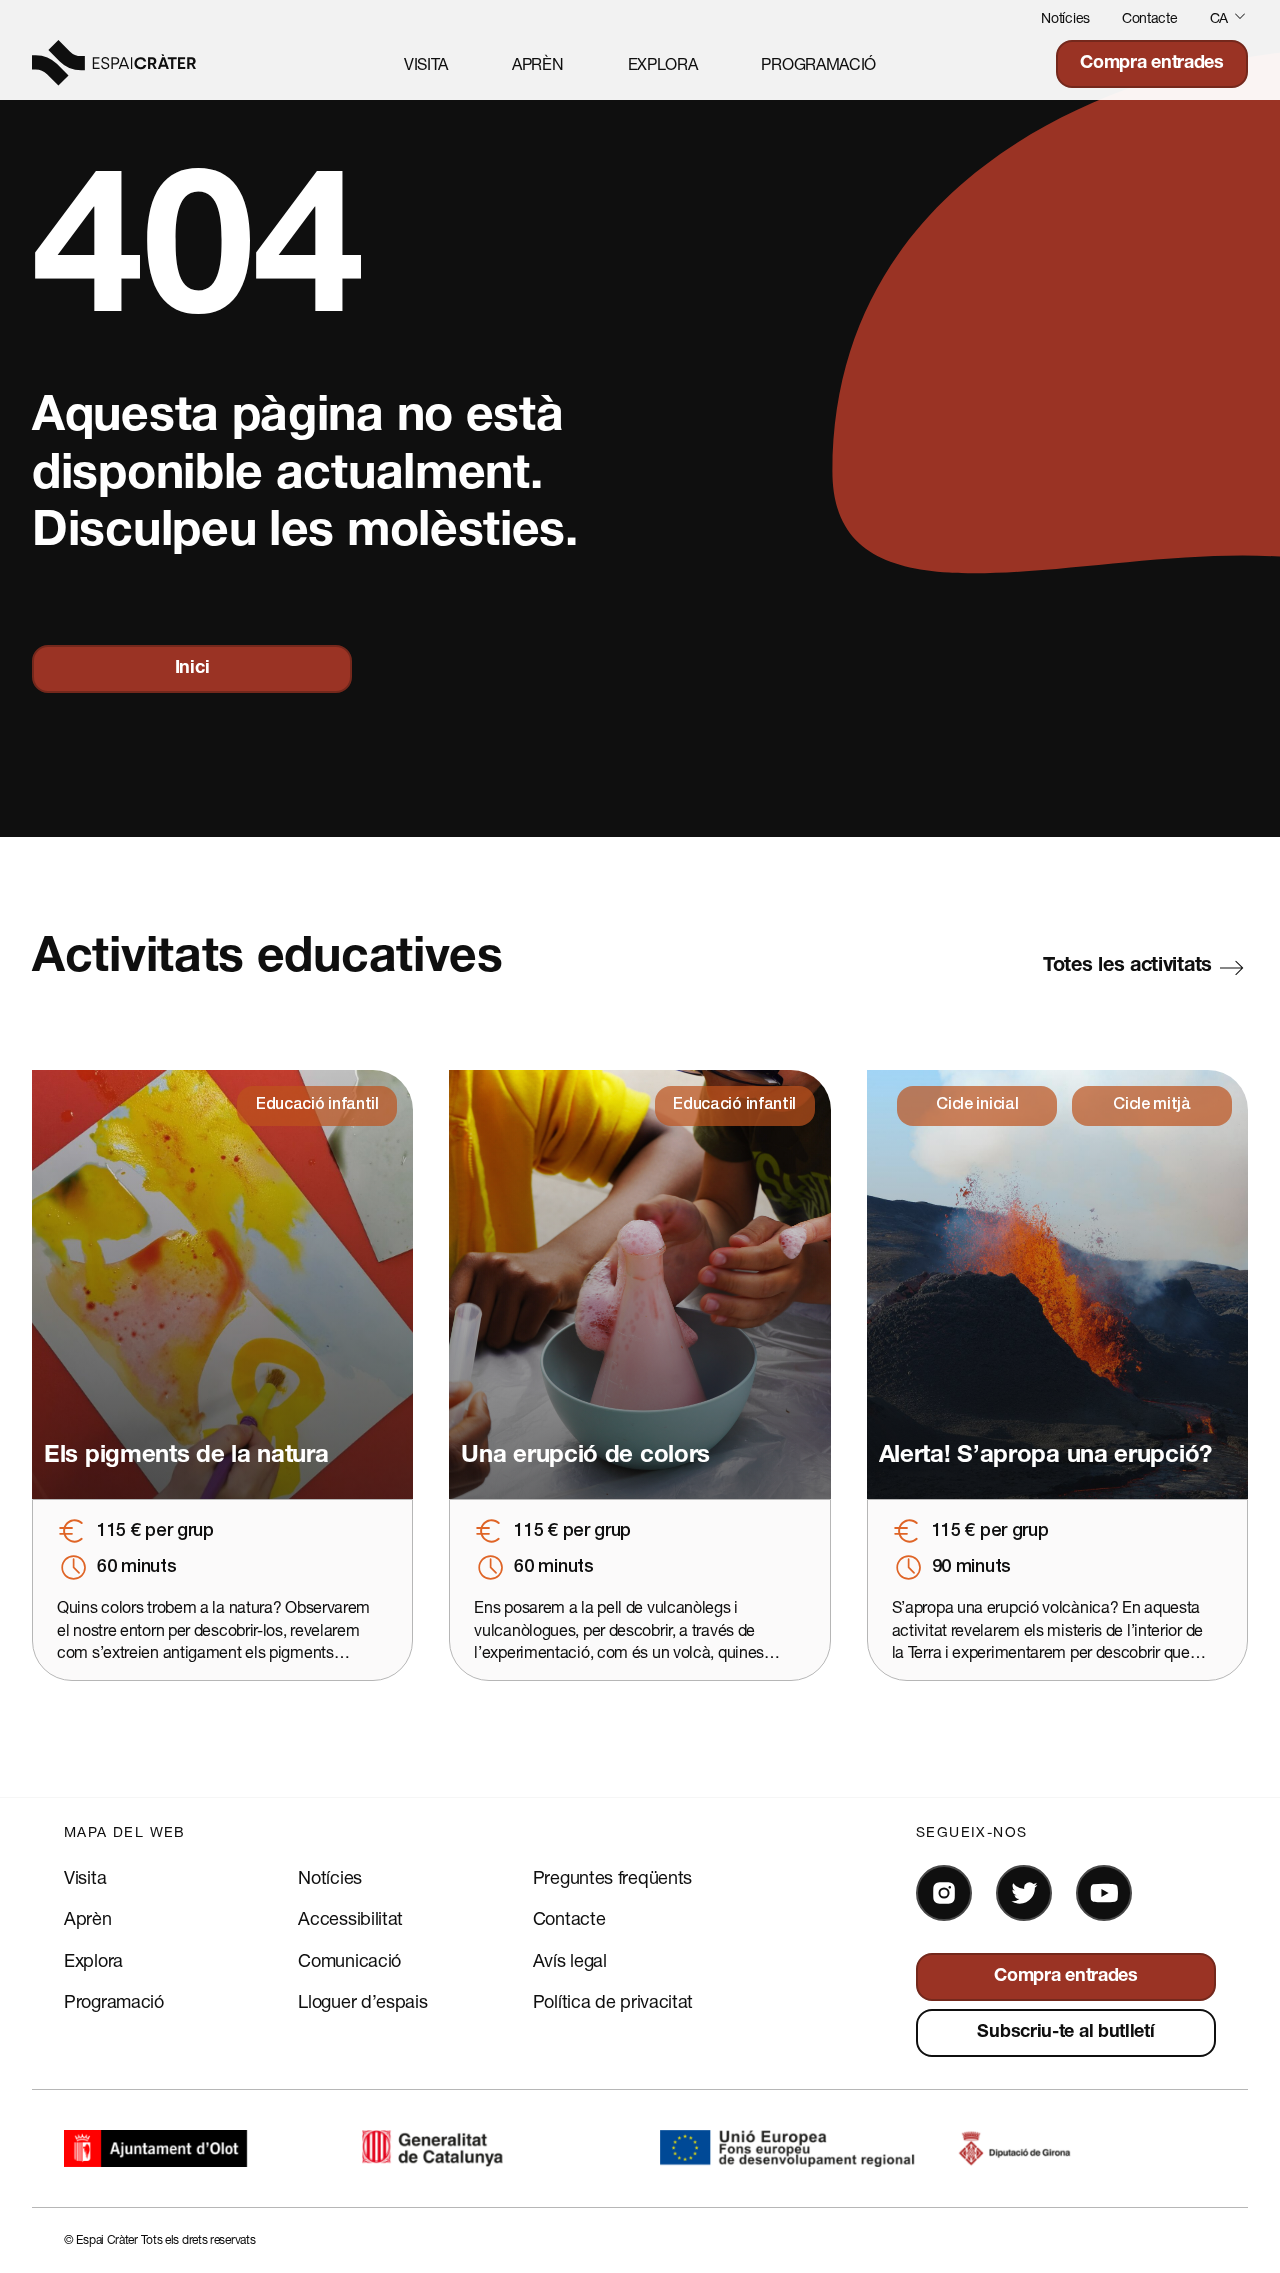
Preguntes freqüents (612, 1877)
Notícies (1065, 17)
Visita (426, 63)
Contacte (1150, 17)
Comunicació (349, 1960)
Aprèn (538, 63)
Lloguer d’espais (362, 2001)
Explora (663, 63)
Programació (818, 63)
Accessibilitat (350, 1918)
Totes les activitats (1127, 967)
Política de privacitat (613, 2001)
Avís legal (570, 1960)
